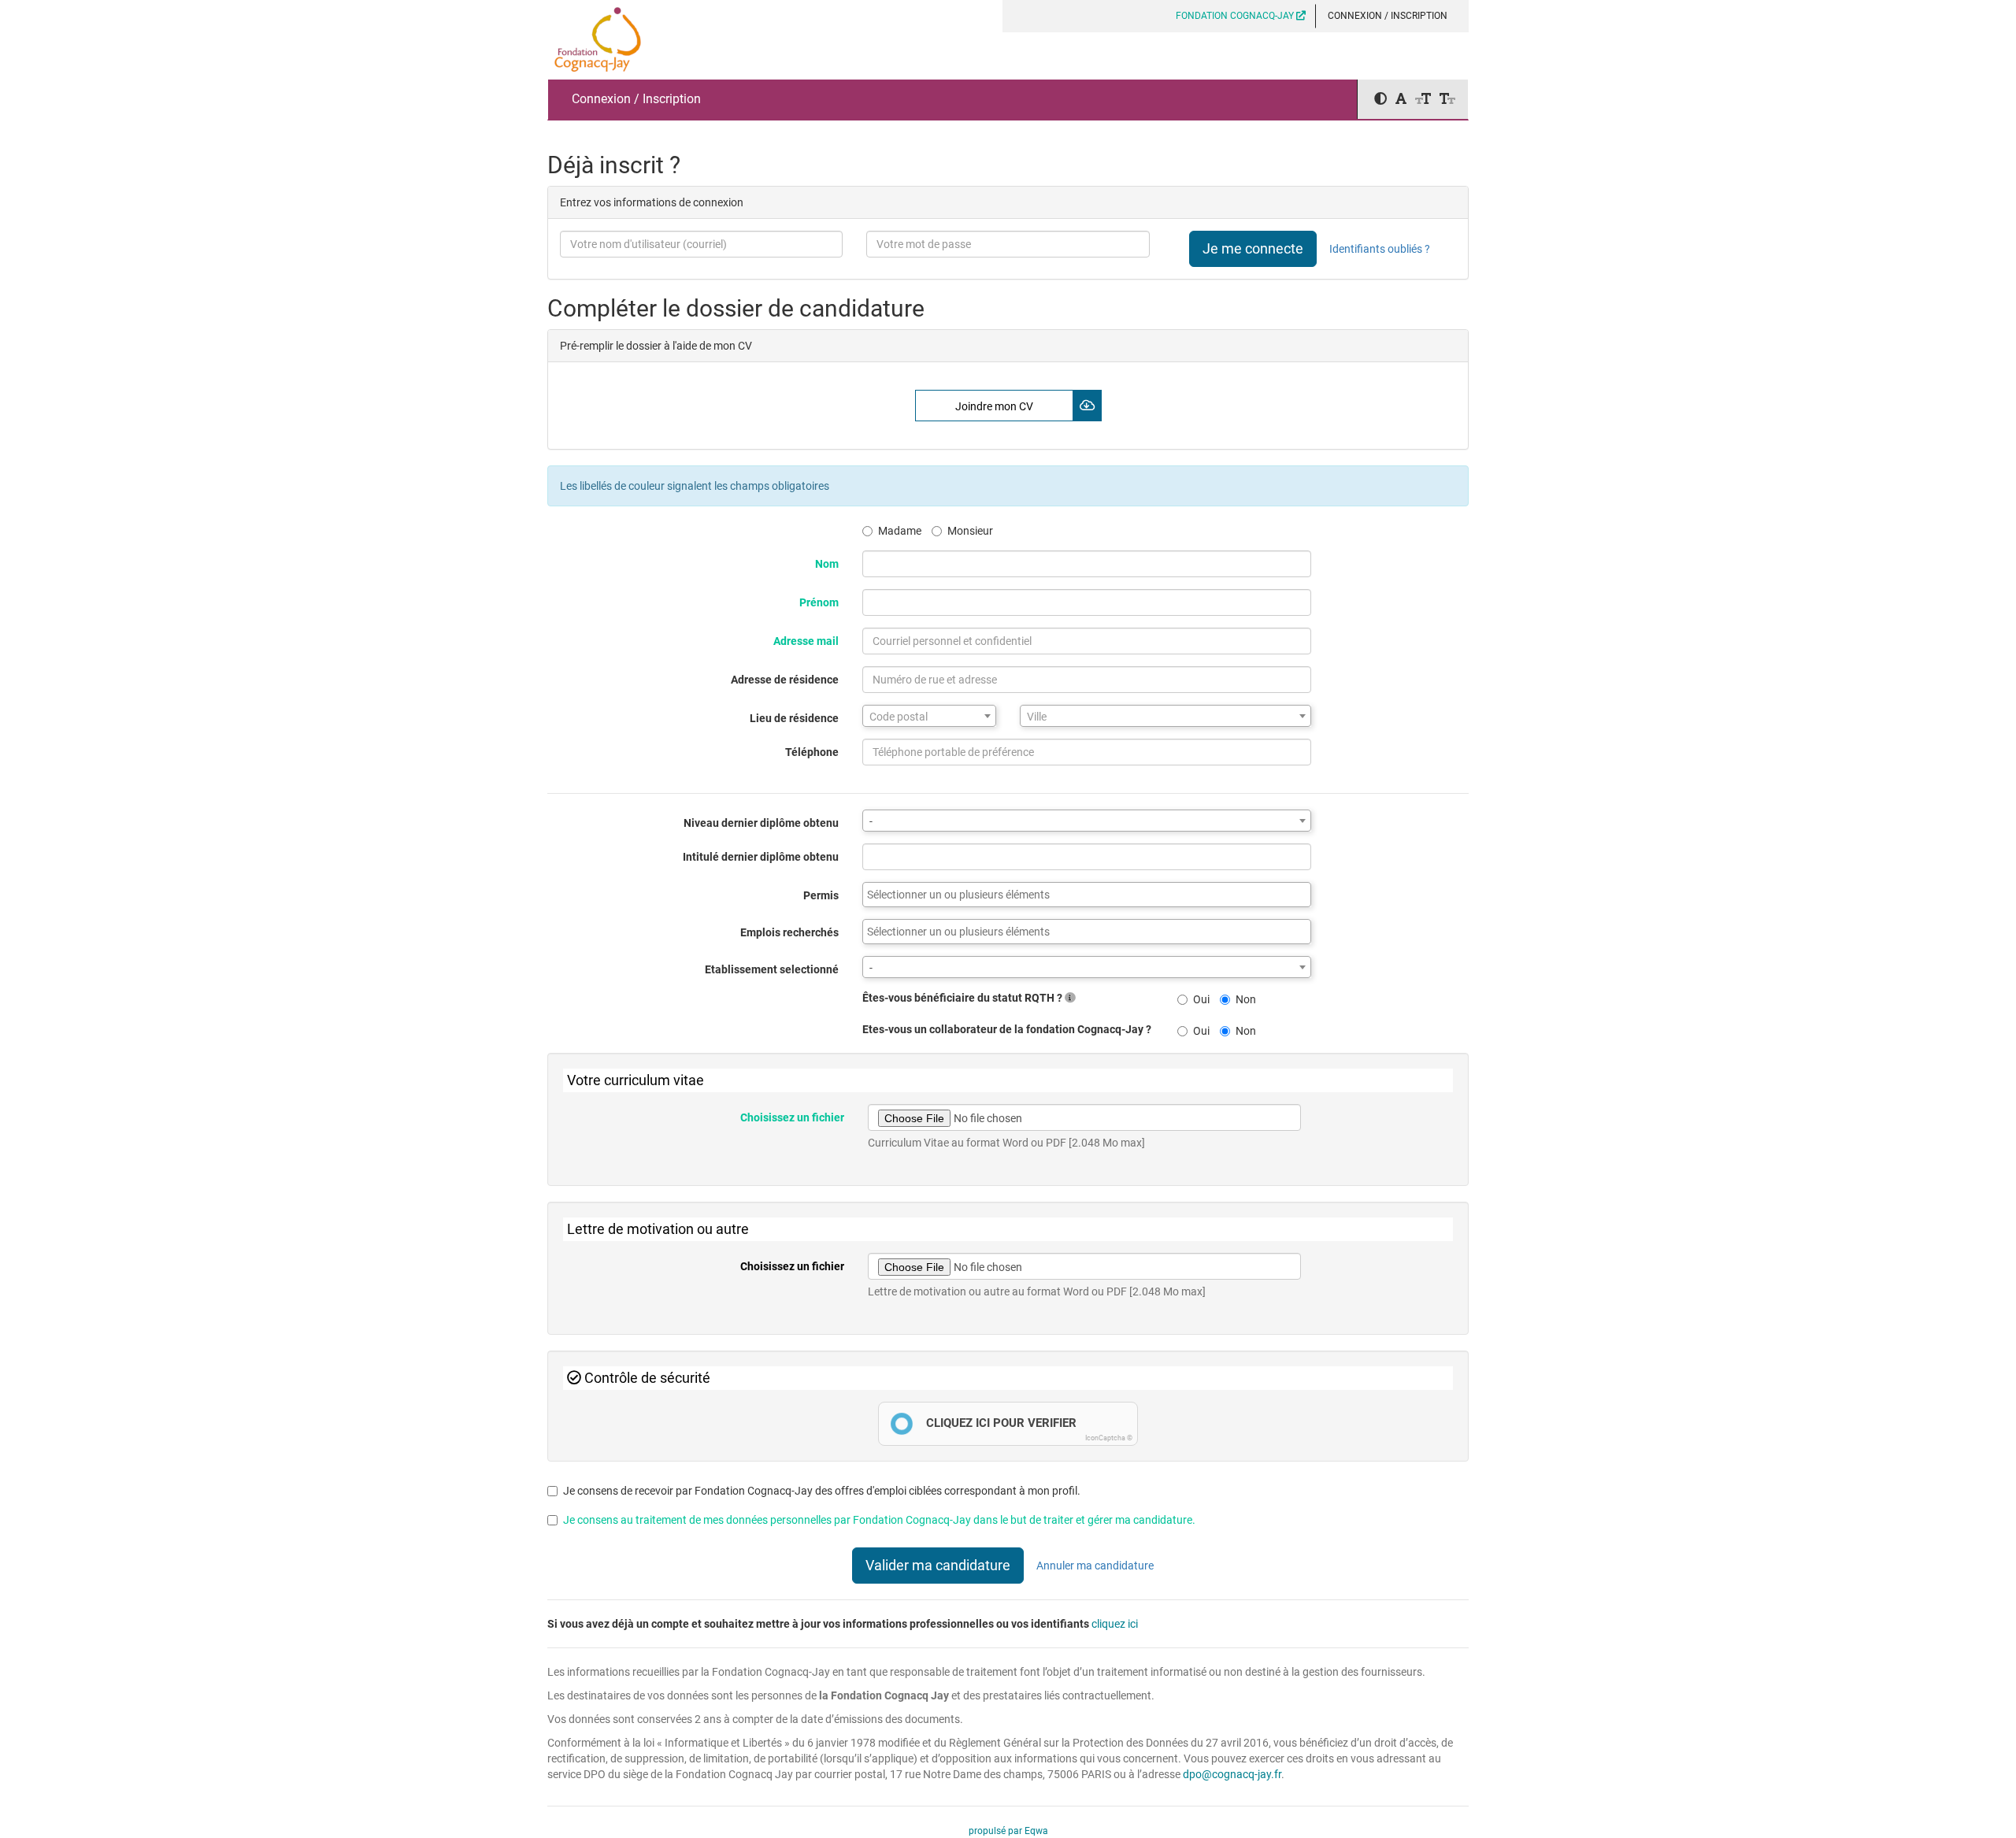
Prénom (819, 602)
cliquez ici (1115, 1624)
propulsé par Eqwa (1008, 1831)
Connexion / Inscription (1388, 16)
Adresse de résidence (785, 680)
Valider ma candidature (938, 1565)
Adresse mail (806, 641)
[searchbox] (1087, 895)
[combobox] (929, 716)
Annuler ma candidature (1095, 1566)
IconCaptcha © (1109, 1438)
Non (1246, 999)
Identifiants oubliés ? (1380, 249)
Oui (1201, 999)
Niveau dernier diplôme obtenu (761, 823)
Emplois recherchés (789, 932)
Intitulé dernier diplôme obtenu (761, 857)
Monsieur (970, 531)
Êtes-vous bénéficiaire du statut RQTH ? (964, 998)
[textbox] (929, 717)
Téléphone (812, 752)
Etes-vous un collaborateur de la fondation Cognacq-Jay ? (1007, 1029)
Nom (827, 564)
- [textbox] (871, 821)
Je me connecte (1253, 248)
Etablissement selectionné (772, 969)
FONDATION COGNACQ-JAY (1236, 16)
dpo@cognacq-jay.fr (1232, 1774)
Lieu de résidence (794, 718)
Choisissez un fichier (792, 1117)
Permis (821, 895)
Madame (900, 531)
